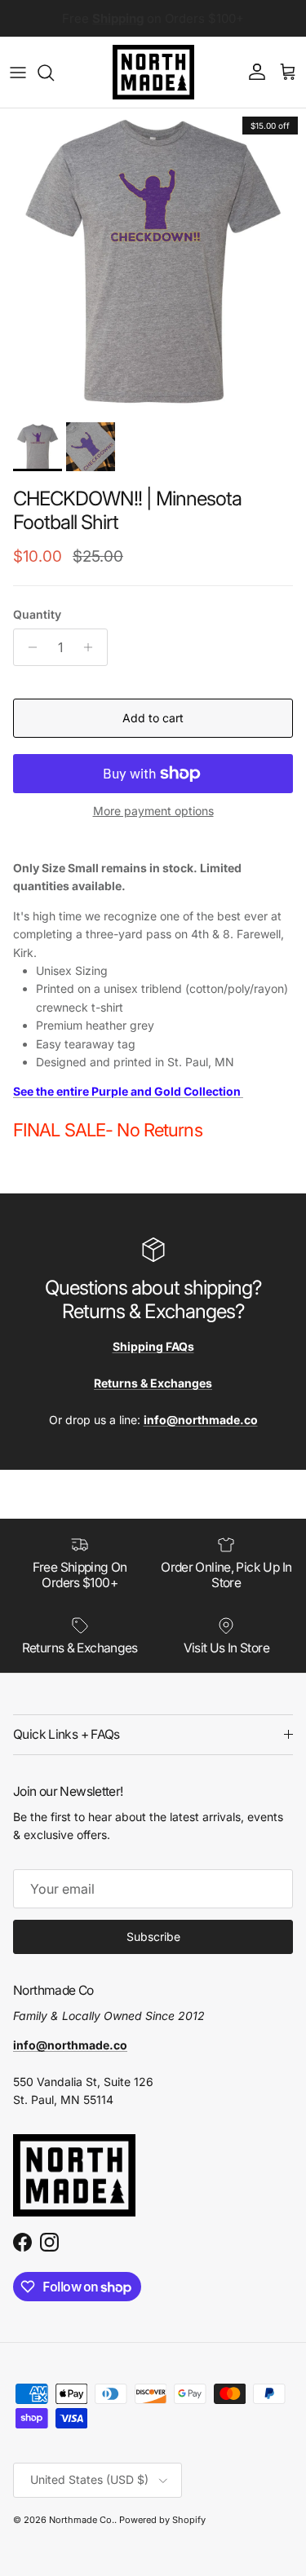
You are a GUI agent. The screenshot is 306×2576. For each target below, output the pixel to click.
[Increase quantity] (93, 647)
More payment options (153, 811)
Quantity (37, 614)
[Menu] (18, 73)
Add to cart (153, 718)
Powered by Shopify (162, 2520)
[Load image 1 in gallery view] (153, 261)
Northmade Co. (82, 2520)
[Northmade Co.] (153, 72)
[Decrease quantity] (28, 647)
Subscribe (153, 1936)
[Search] (54, 73)
